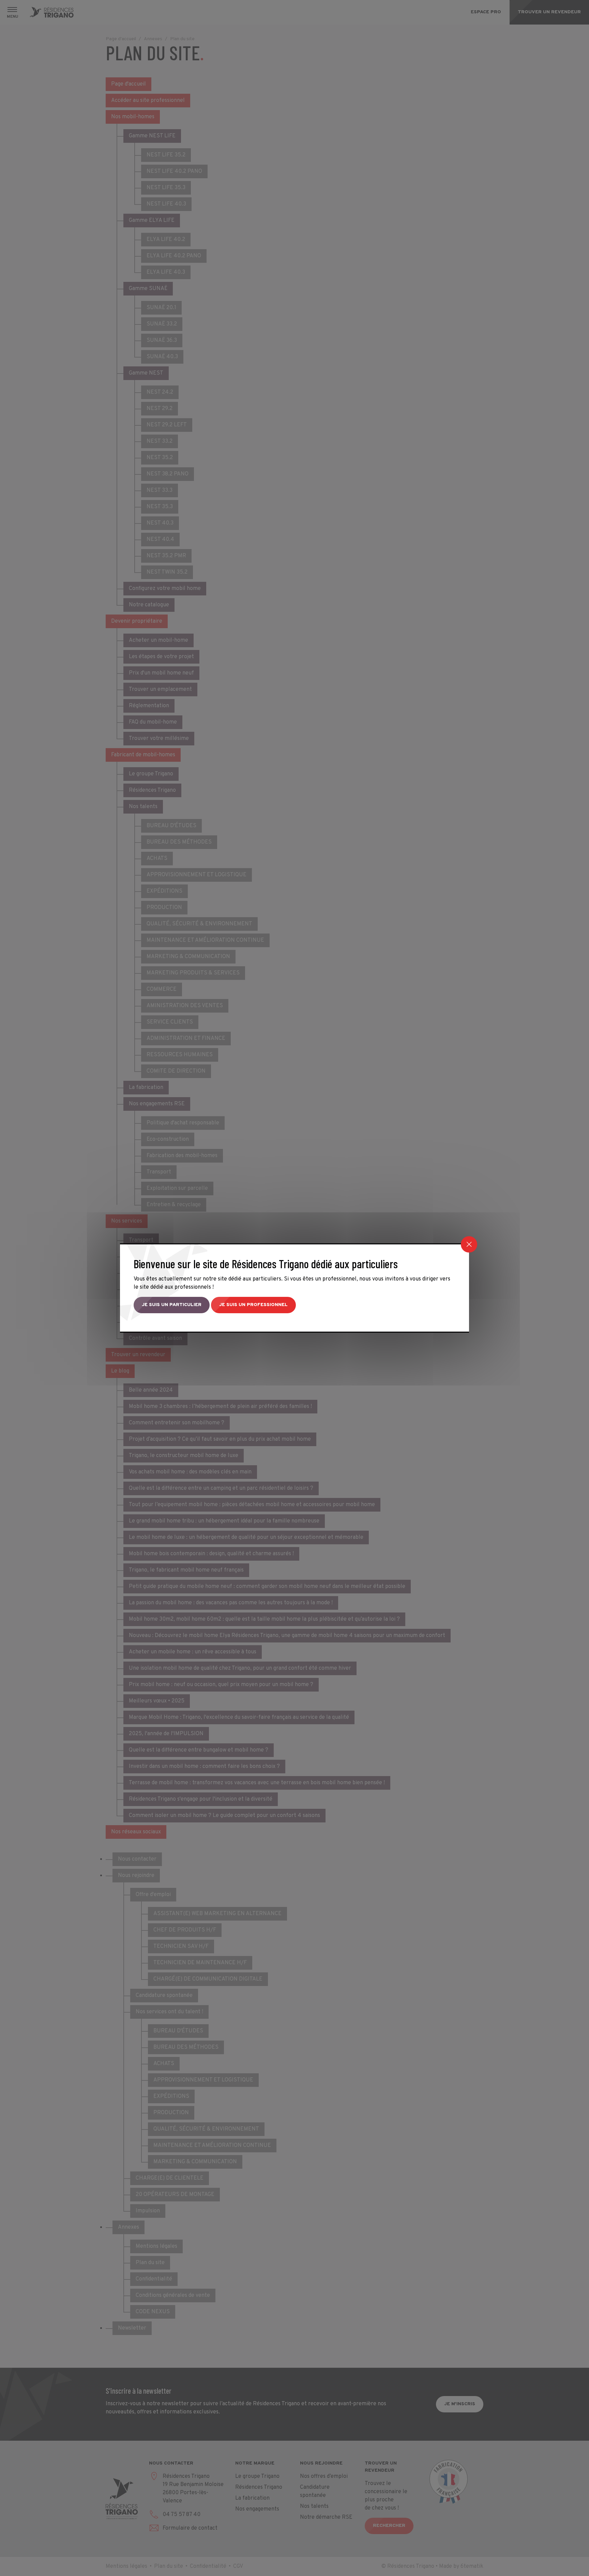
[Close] (469, 1244)
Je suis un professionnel (253, 1305)
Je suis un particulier (172, 1305)
